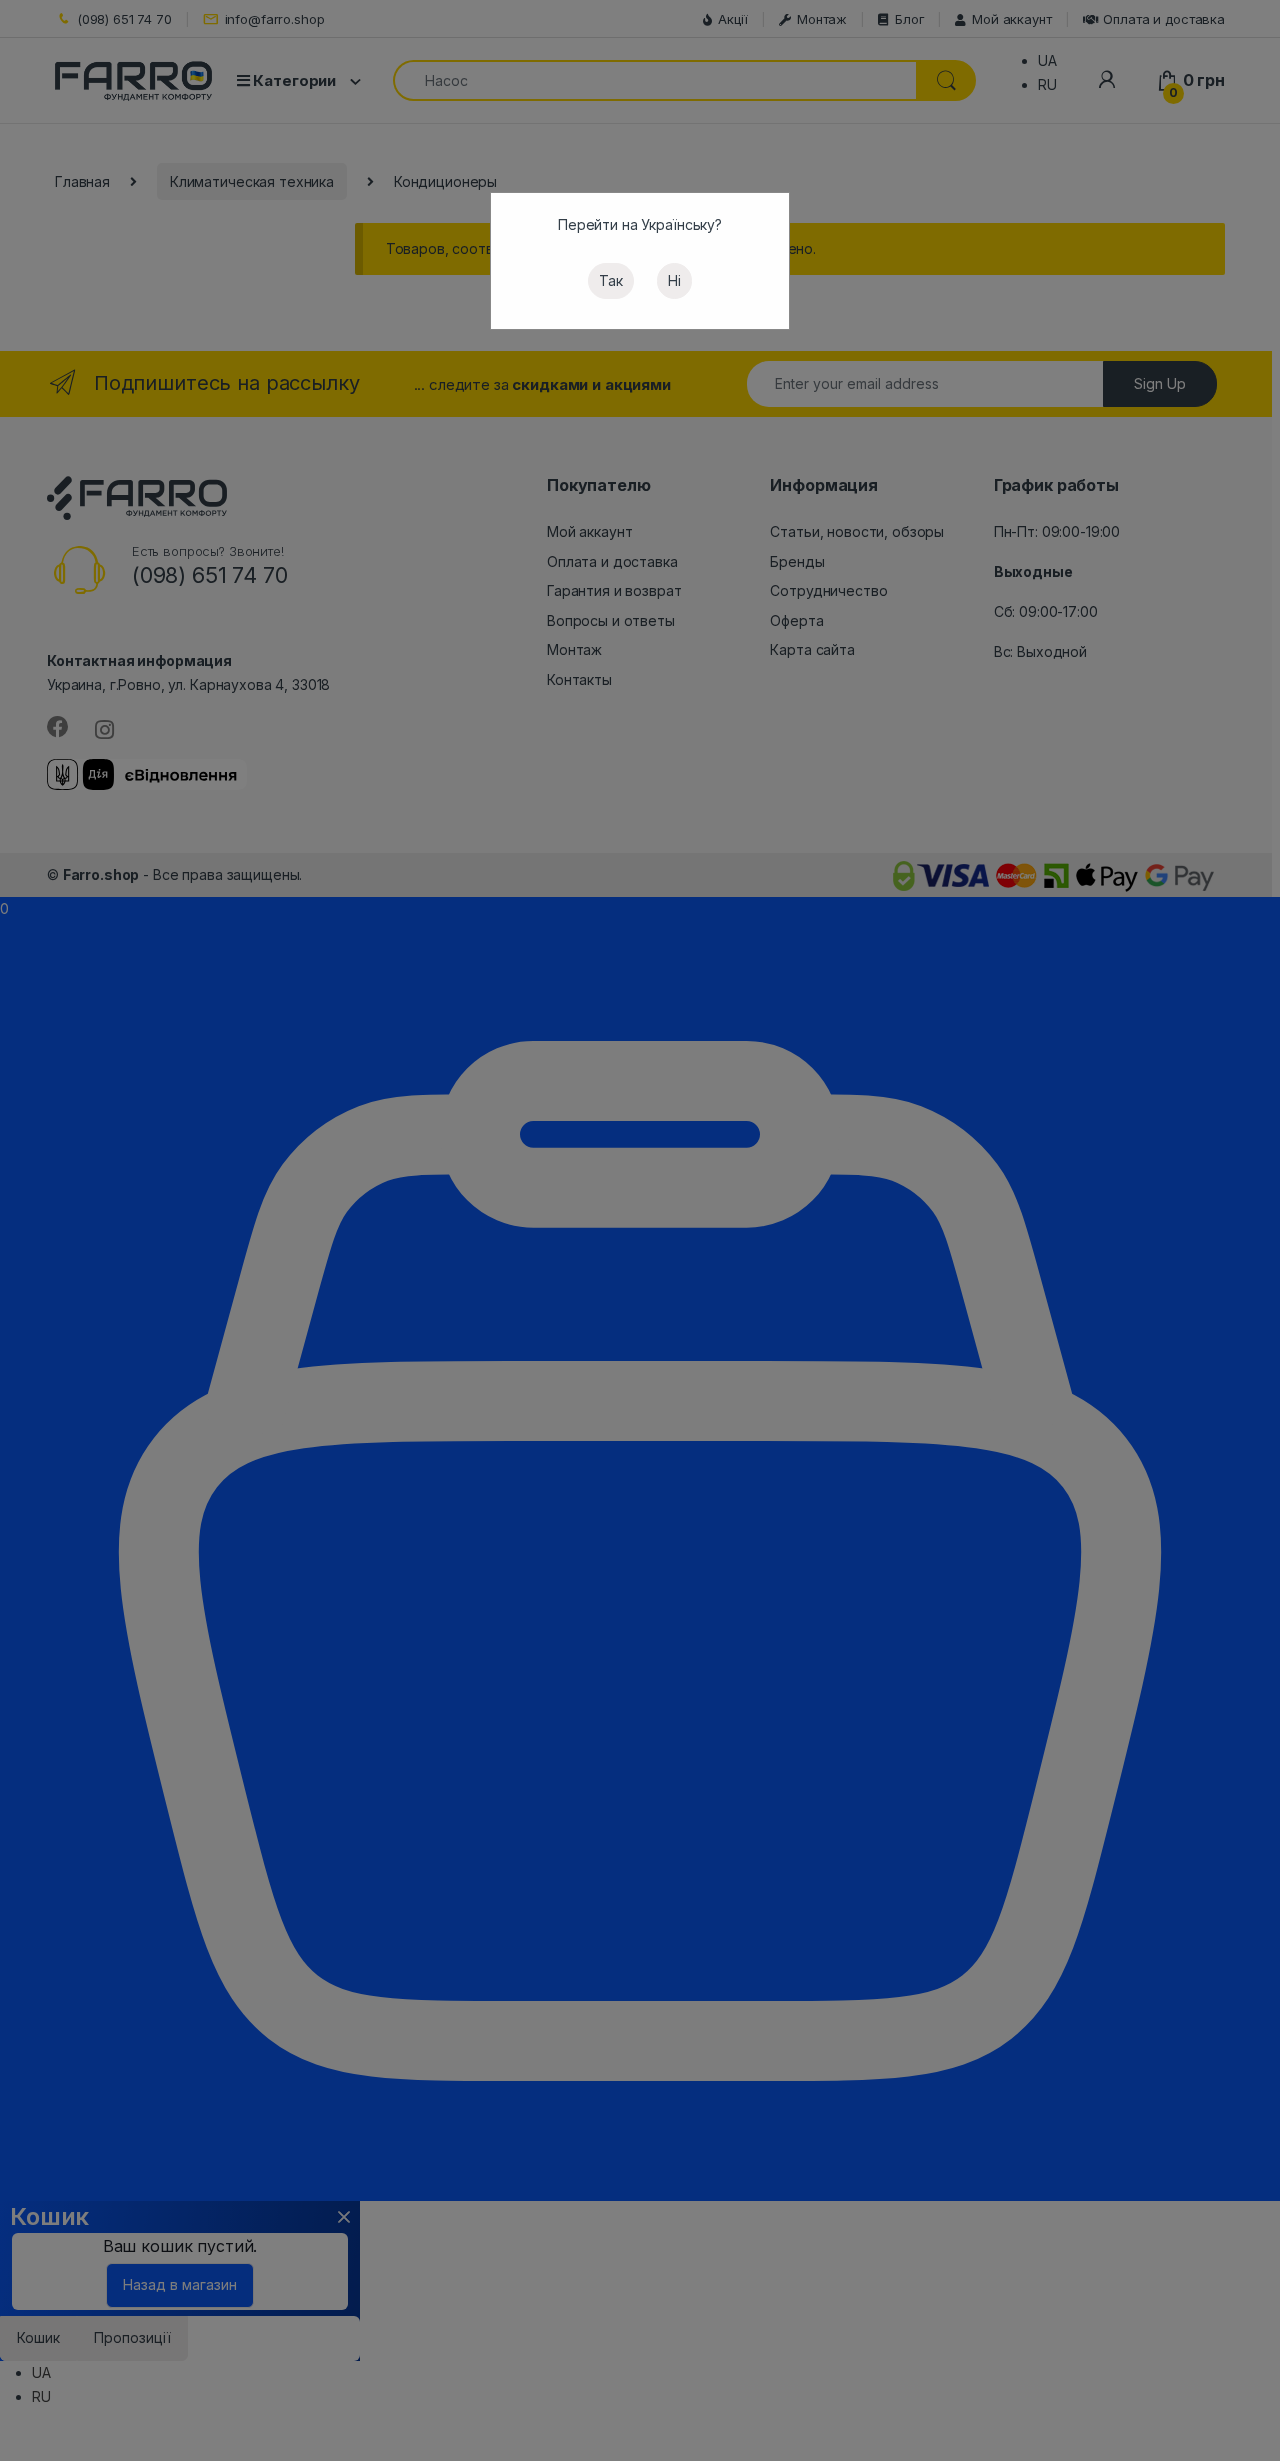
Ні (674, 280)
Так (611, 280)
